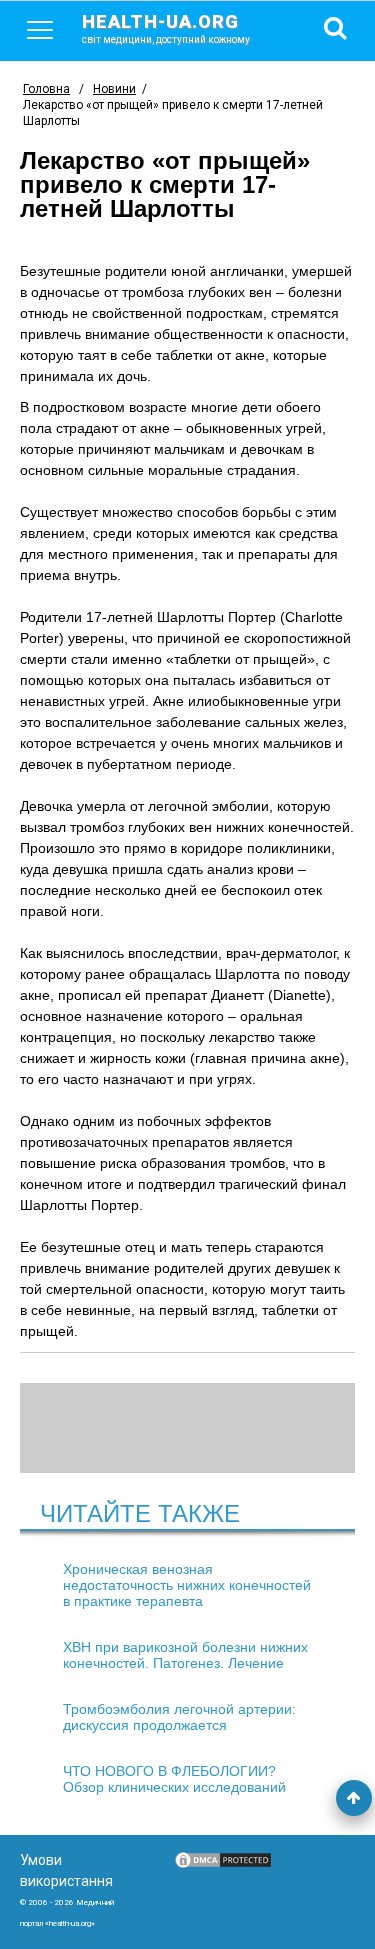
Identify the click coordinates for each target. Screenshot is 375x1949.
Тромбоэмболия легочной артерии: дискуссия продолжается (179, 1717)
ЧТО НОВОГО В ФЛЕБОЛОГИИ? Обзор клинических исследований (174, 1779)
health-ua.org (166, 28)
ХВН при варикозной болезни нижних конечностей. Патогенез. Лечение (185, 1655)
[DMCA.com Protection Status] (223, 1865)
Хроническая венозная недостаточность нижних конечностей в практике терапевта (187, 1585)
